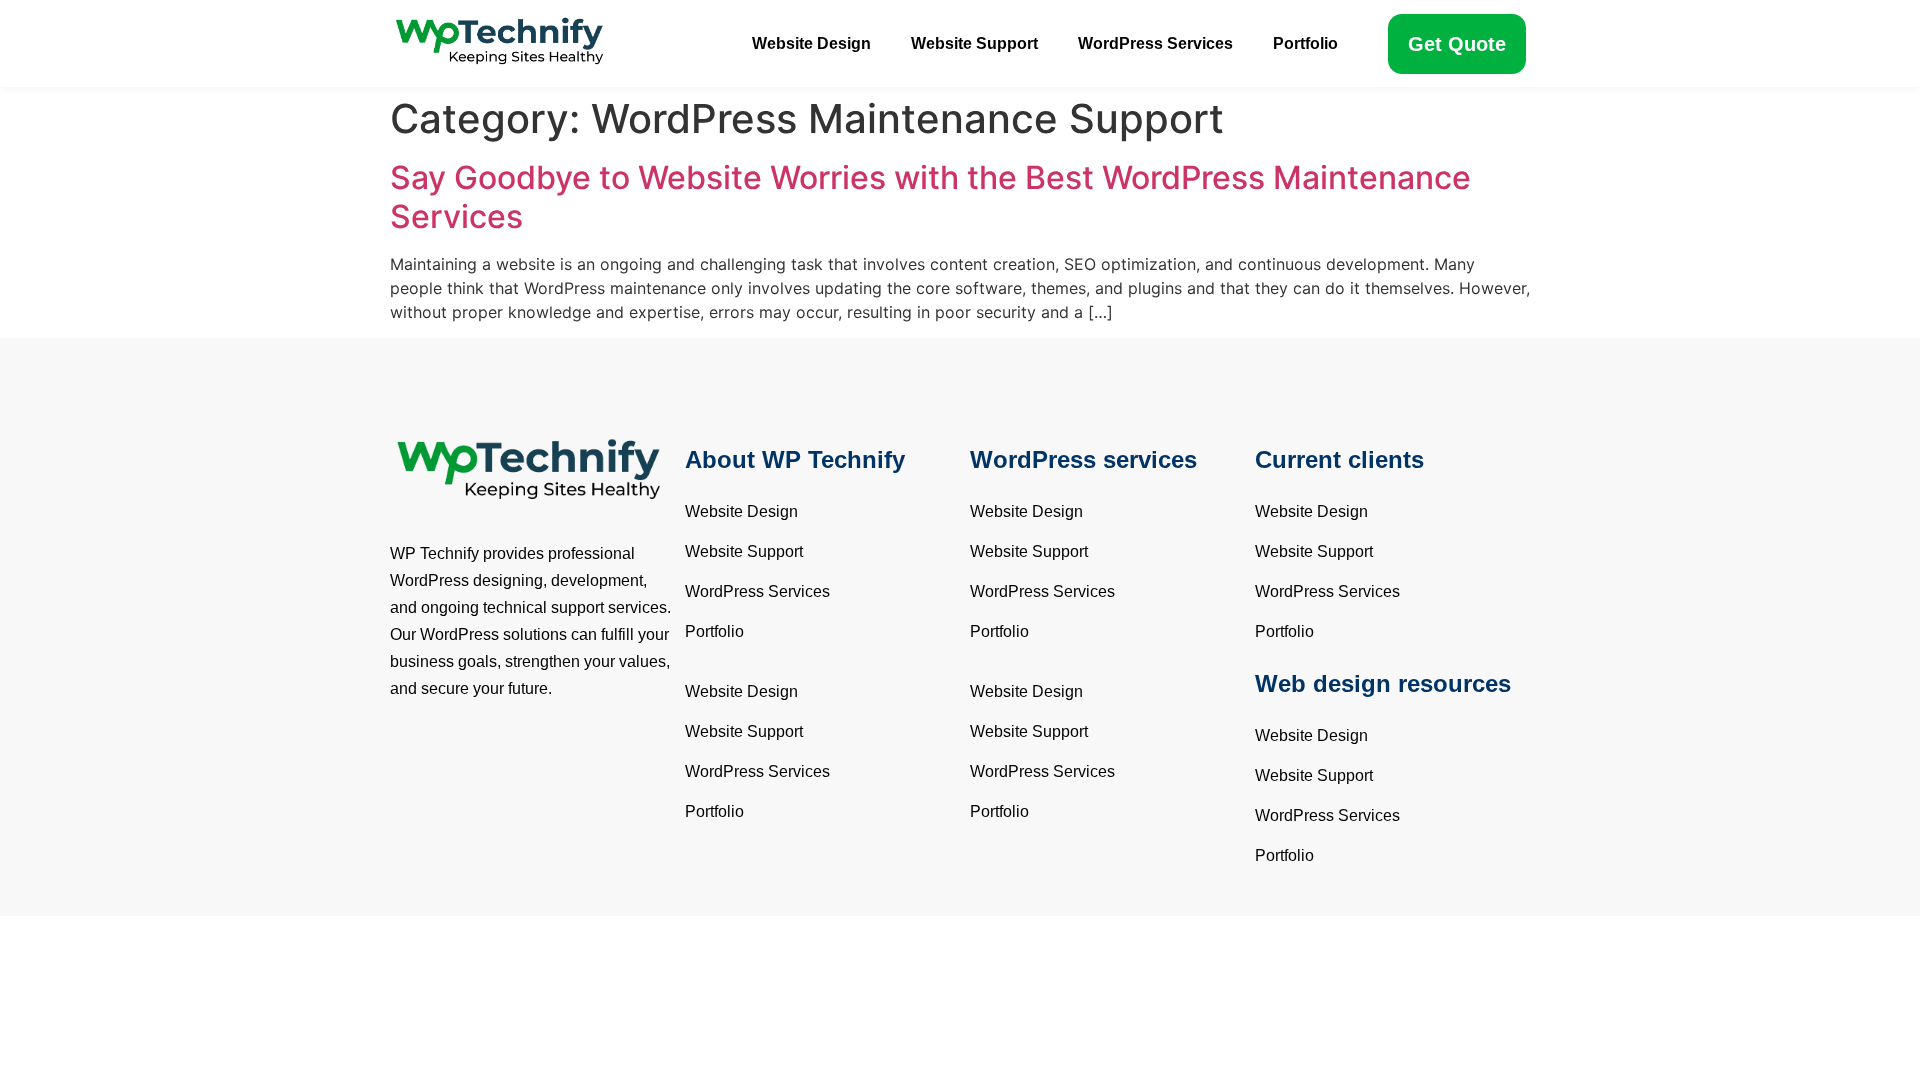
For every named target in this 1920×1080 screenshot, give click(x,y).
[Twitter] (475, 761)
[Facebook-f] (415, 761)
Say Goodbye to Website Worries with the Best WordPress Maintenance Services (930, 196)
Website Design (811, 43)
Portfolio (1305, 43)
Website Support (974, 43)
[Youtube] (535, 761)
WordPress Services (1155, 43)
